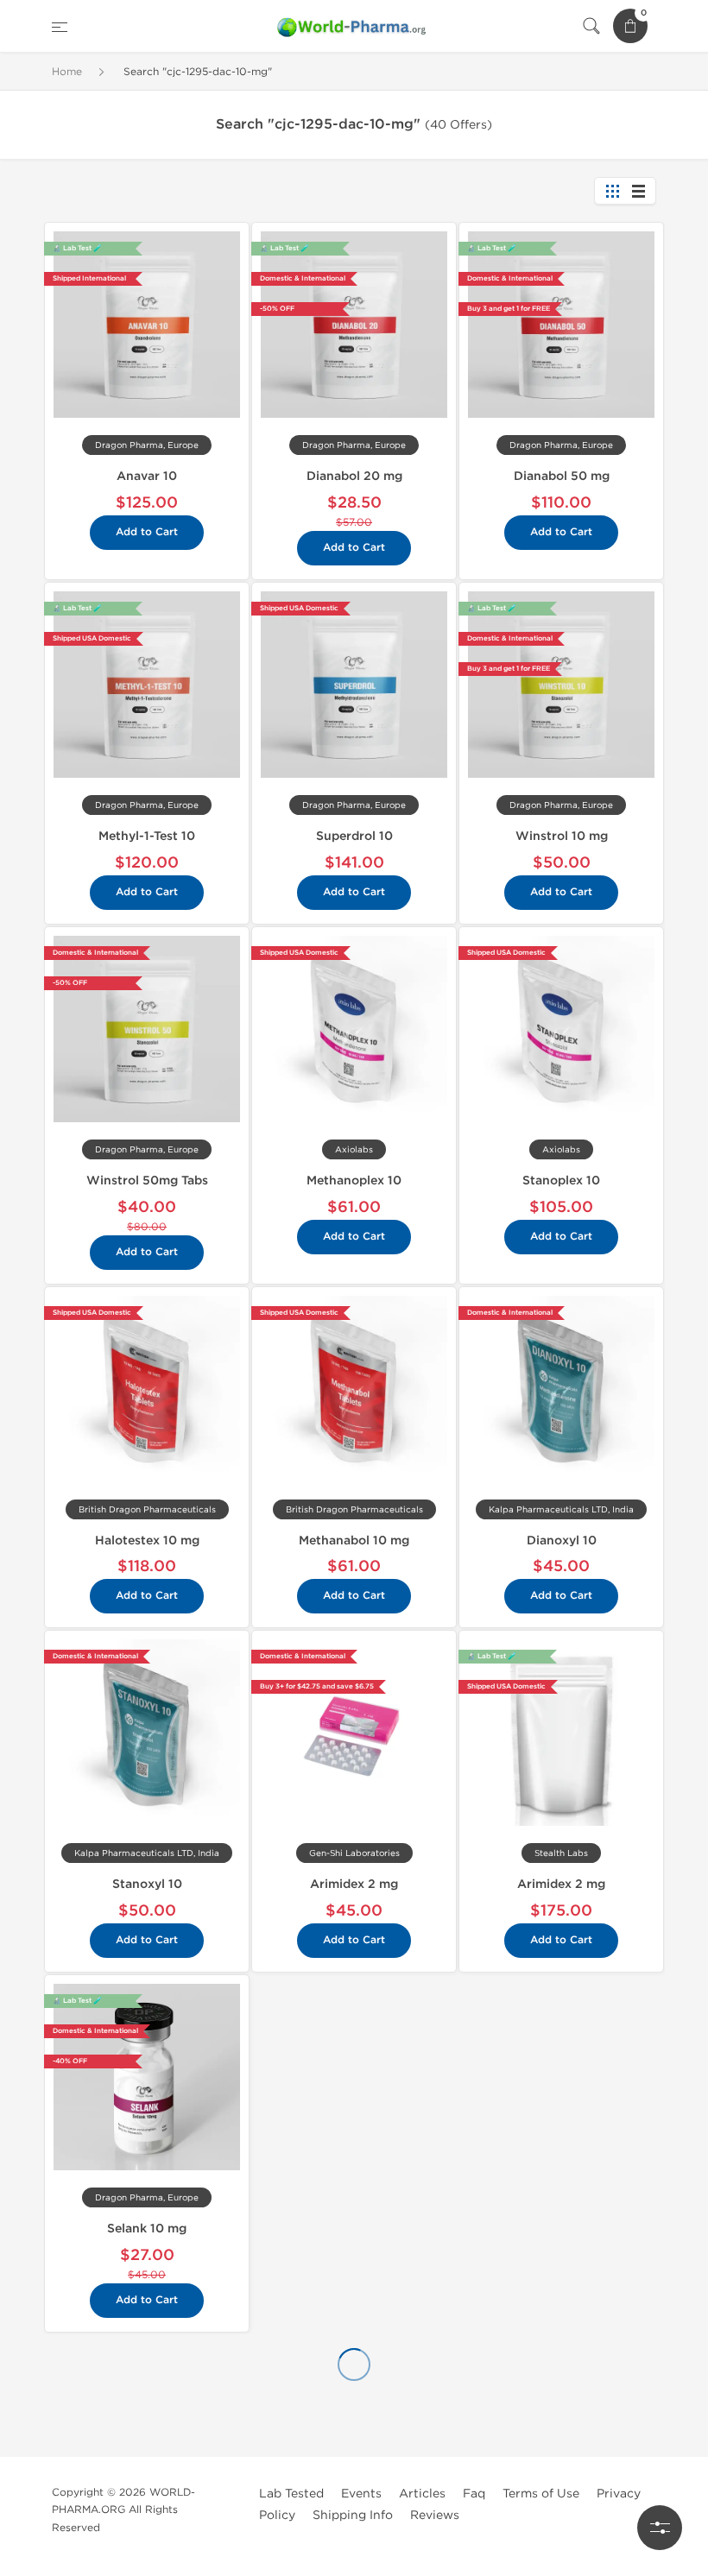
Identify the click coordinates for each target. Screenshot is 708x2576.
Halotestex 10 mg (147, 1541)
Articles (422, 2494)
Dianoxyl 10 (562, 1541)
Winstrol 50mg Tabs (147, 1181)
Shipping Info (353, 2515)
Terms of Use (541, 2494)
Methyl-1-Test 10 (147, 836)
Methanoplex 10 (354, 1181)
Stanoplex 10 (561, 1181)
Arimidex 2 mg (354, 1884)
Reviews (435, 2515)
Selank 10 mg (147, 2229)
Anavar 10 (147, 476)
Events (361, 2494)
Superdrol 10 (354, 836)
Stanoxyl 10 (147, 1884)
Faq (474, 2494)
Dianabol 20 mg (354, 476)
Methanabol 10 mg (354, 1541)
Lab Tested (291, 2494)
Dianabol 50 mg (562, 476)
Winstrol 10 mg (562, 836)
